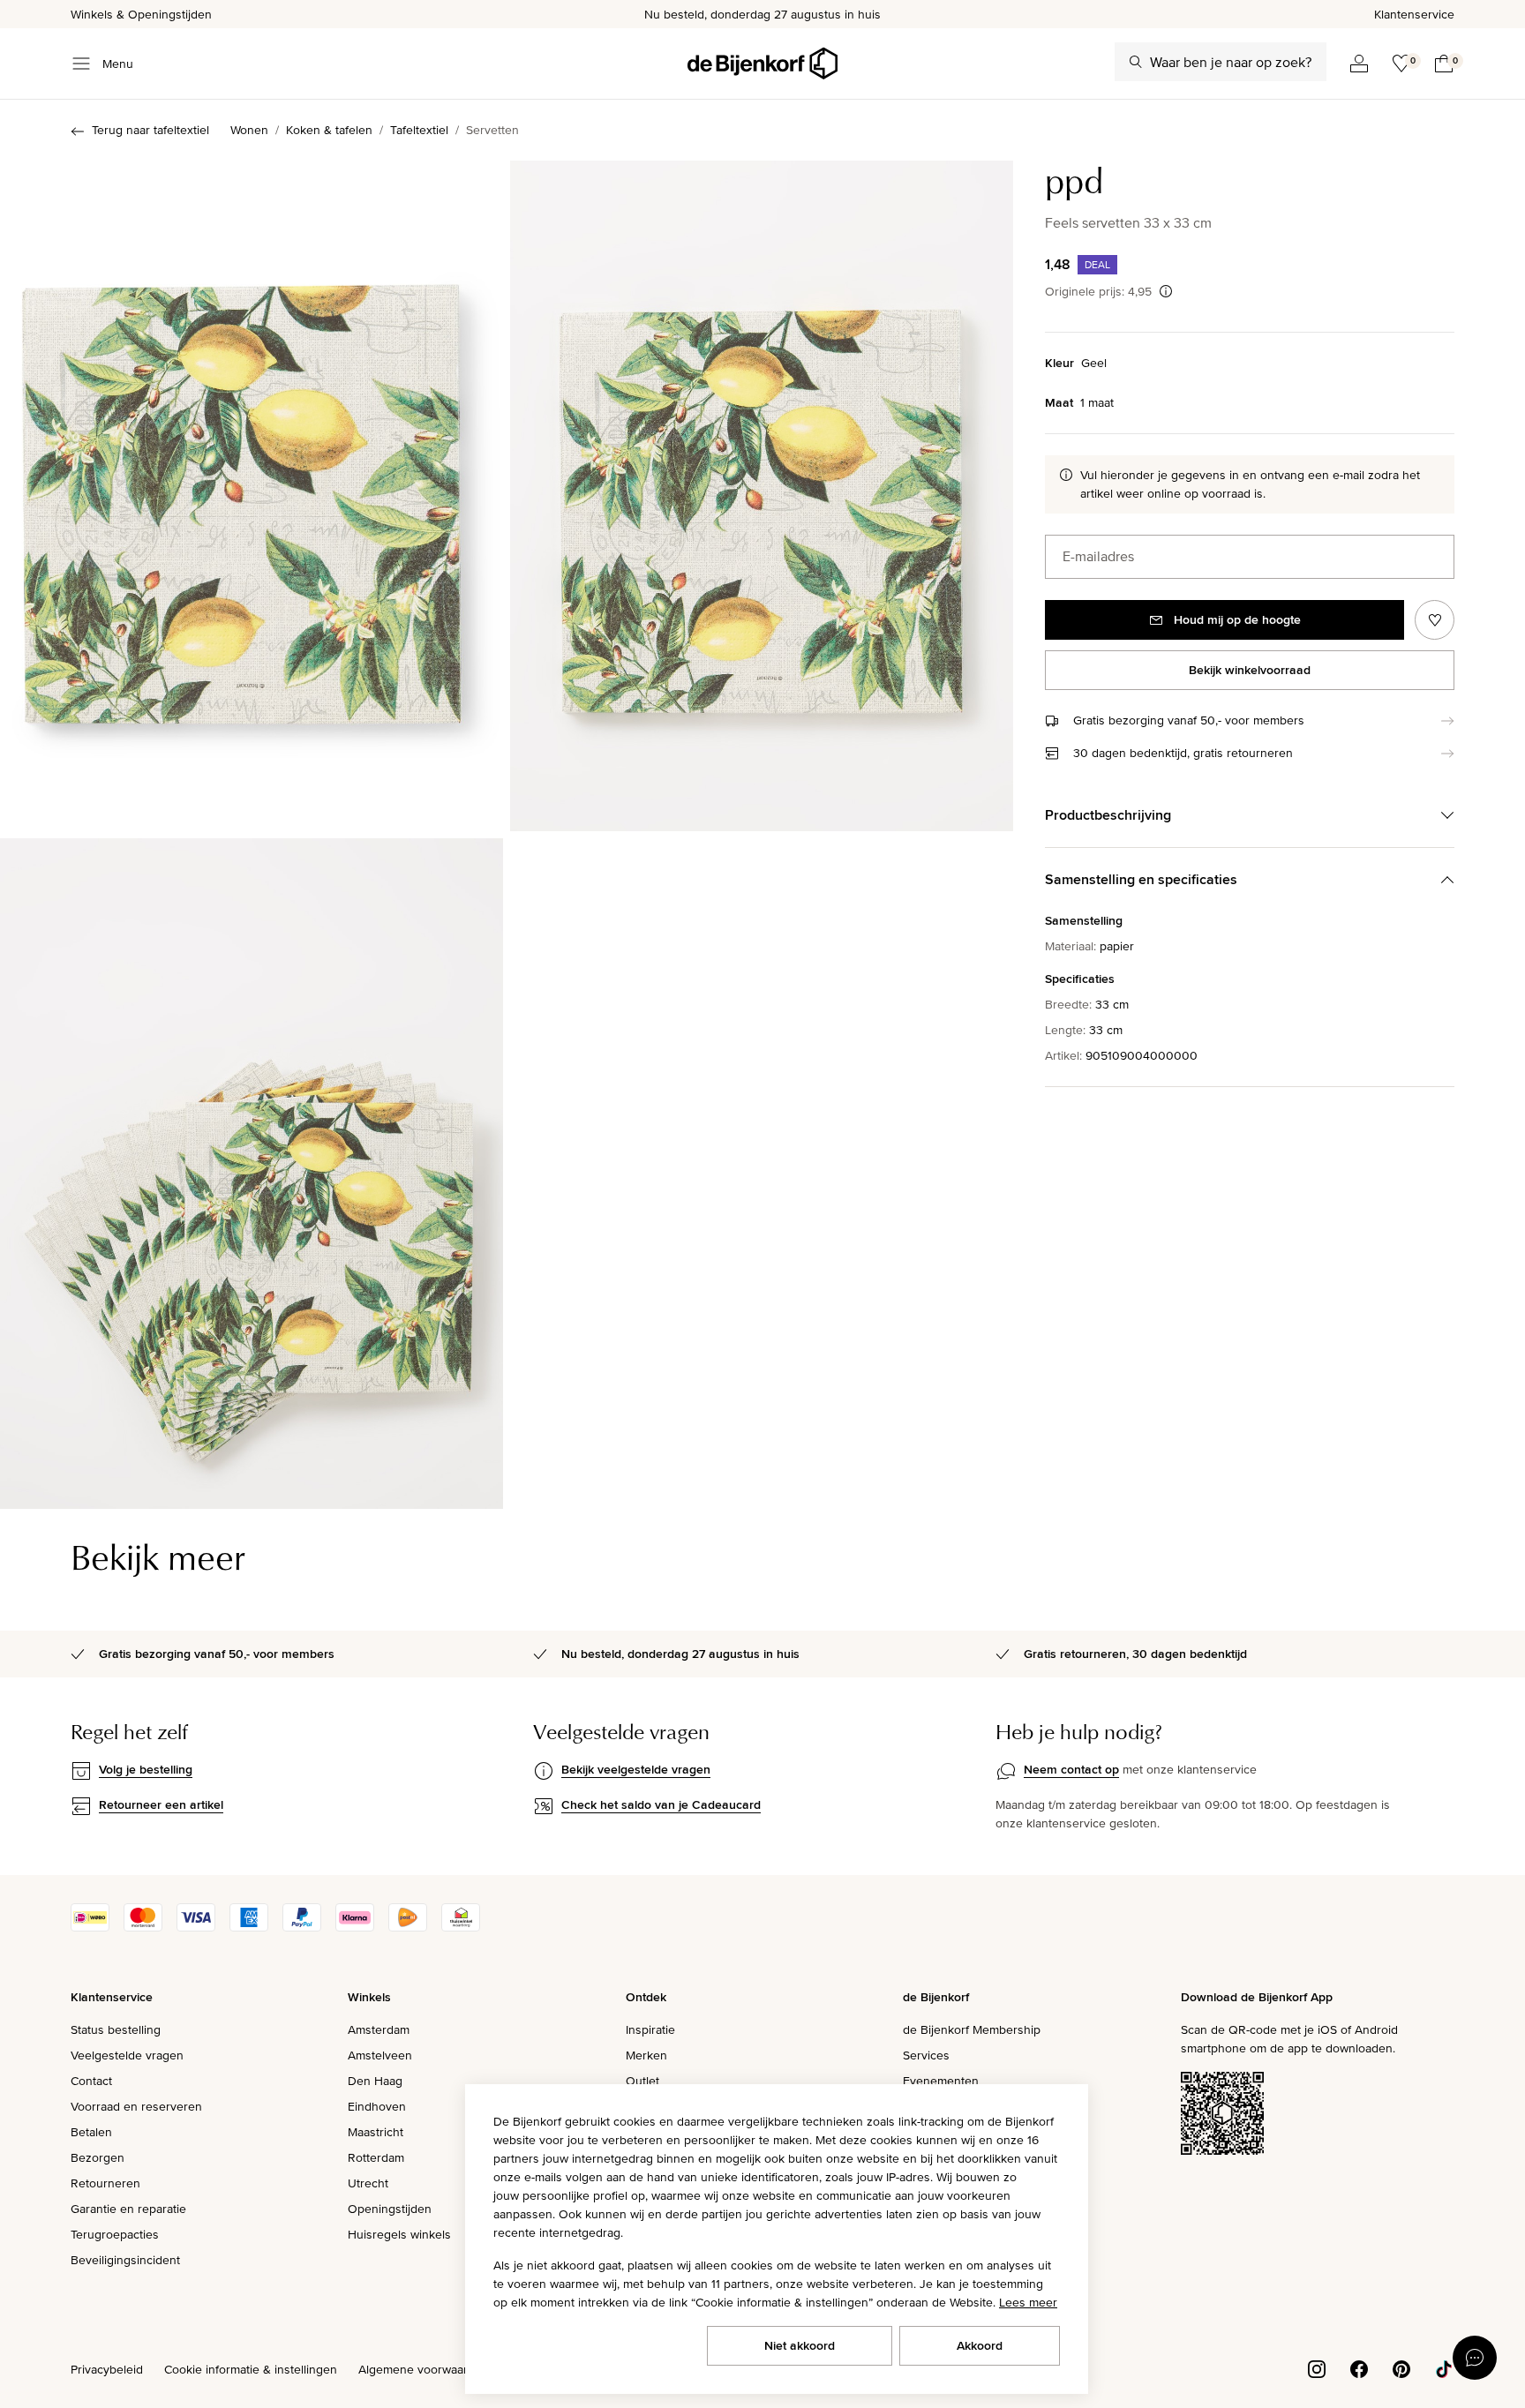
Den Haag (375, 2081)
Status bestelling (116, 2029)
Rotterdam (376, 2157)
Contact (91, 2081)
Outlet (642, 2081)
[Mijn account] (1359, 64)
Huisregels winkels (399, 2234)
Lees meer (1028, 2302)
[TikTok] (1444, 2367)
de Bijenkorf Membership (972, 2029)
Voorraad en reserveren (136, 2106)
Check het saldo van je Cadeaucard (661, 1804)
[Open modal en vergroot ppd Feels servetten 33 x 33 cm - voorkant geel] (252, 496)
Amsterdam (379, 2029)
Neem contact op (1071, 1769)
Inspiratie (650, 2029)
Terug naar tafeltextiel (150, 130)
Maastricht (376, 2132)
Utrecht (368, 2183)
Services (926, 2055)
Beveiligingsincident (125, 2260)
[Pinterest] (1401, 2367)
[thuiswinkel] (461, 1927)
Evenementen (941, 2081)
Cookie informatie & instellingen (251, 2369)
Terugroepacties (115, 2234)
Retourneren (105, 2183)
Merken (646, 2055)
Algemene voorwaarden (424, 2369)
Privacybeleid (107, 2369)
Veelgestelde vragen (127, 2055)
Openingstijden (390, 2209)
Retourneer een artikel (161, 1804)
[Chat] (1475, 2358)
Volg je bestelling (146, 1769)
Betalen (91, 2132)
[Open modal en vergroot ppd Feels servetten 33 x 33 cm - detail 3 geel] (252, 1174)
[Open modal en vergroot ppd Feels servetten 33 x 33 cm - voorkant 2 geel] (762, 496)
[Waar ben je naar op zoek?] (1136, 62)
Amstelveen (380, 2055)
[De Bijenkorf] (762, 64)
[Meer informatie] (1166, 291)
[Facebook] (1359, 2367)
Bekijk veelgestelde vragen (636, 1769)
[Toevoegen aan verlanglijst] (1435, 620)
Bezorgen (98, 2157)
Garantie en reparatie (128, 2209)
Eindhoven (377, 2106)
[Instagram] (1317, 2367)
